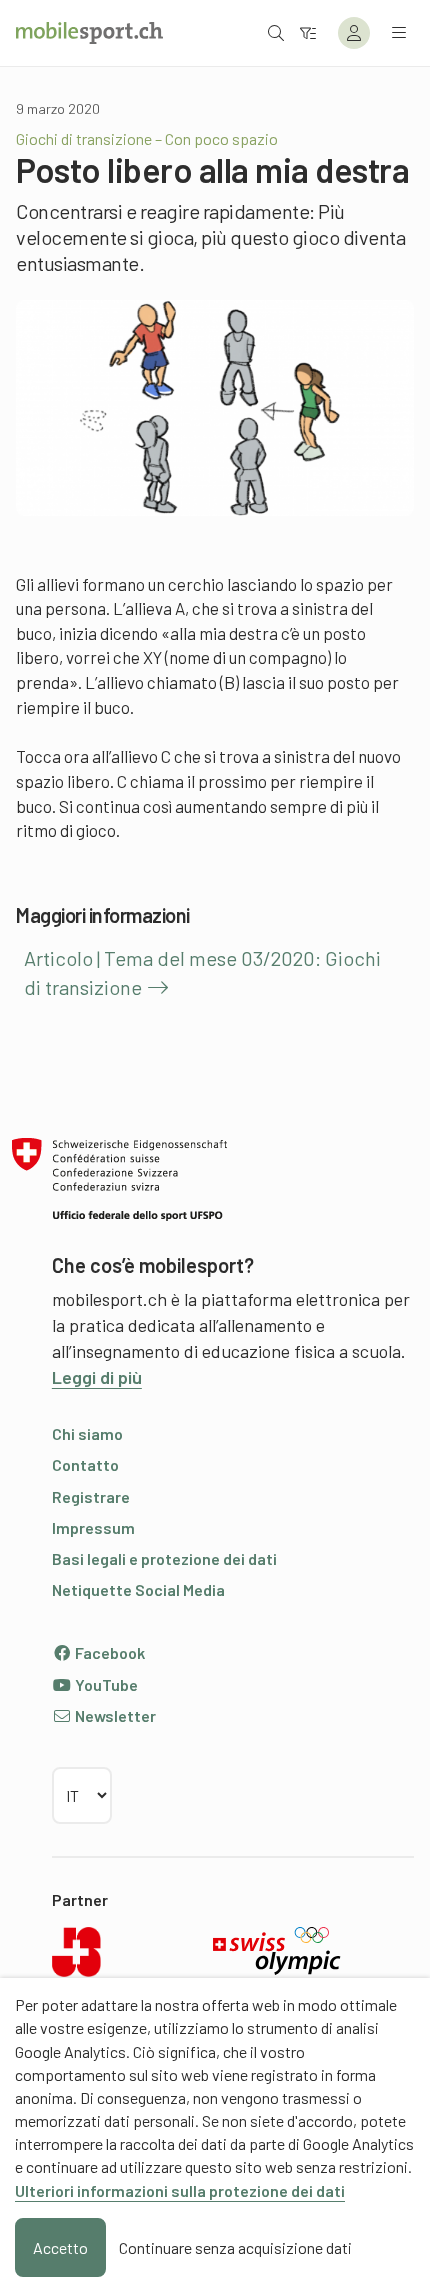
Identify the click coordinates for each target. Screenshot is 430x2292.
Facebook (108, 1652)
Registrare (91, 1496)
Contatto (85, 1464)
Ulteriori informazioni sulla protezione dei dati (180, 2190)
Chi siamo (87, 1433)
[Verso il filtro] (308, 32)
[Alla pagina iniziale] (89, 33)
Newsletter (114, 1715)
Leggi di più (97, 1377)
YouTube (105, 1684)
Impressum (93, 1527)
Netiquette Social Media (138, 1589)
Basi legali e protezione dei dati (164, 1558)
